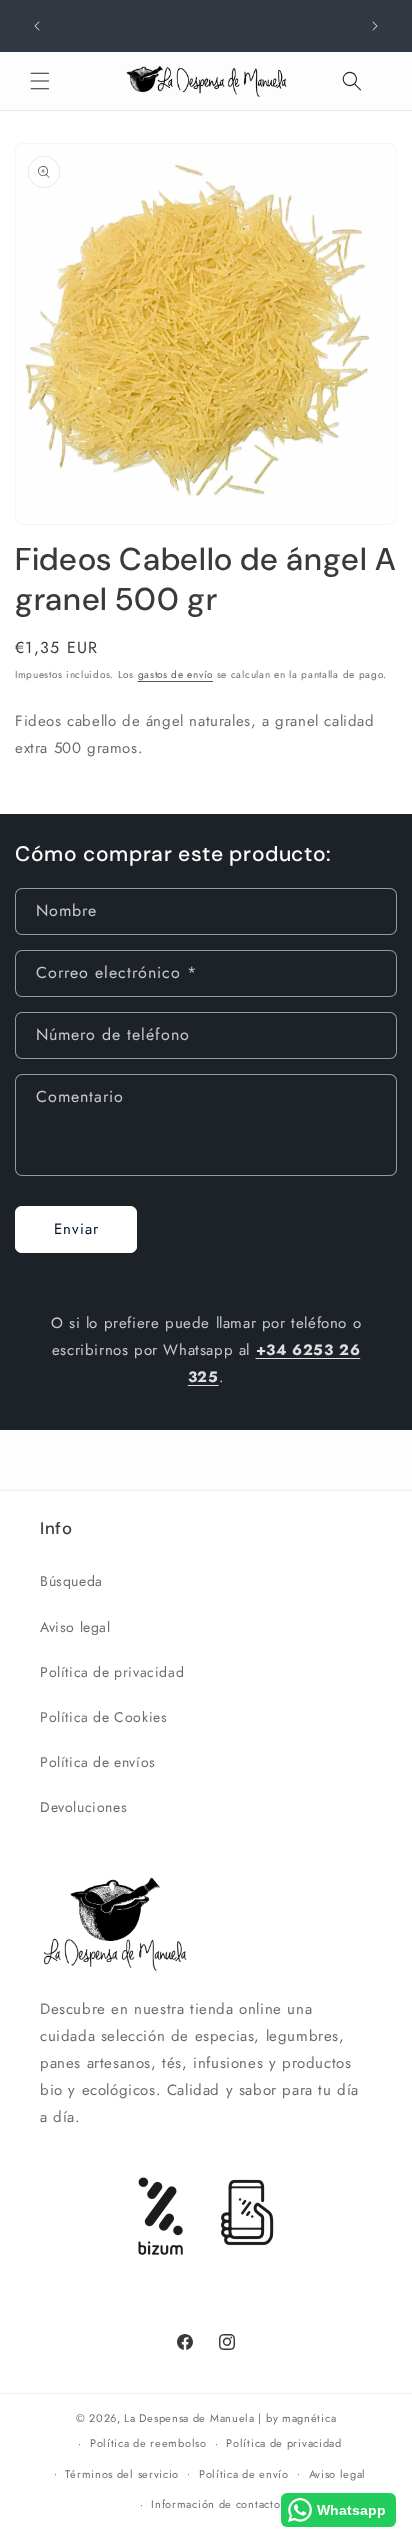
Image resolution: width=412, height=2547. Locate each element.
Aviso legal (75, 1627)
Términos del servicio (122, 2474)
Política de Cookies (103, 1717)
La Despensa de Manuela (189, 2418)
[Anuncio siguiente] (375, 26)
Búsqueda (71, 1581)
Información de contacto (215, 2504)
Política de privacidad (112, 1672)
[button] (40, 81)
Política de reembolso (148, 2443)
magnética (309, 2418)
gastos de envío (176, 674)
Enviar (76, 1229)
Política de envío (244, 2474)
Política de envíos (98, 1762)
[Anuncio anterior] (37, 26)
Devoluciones (83, 1807)
